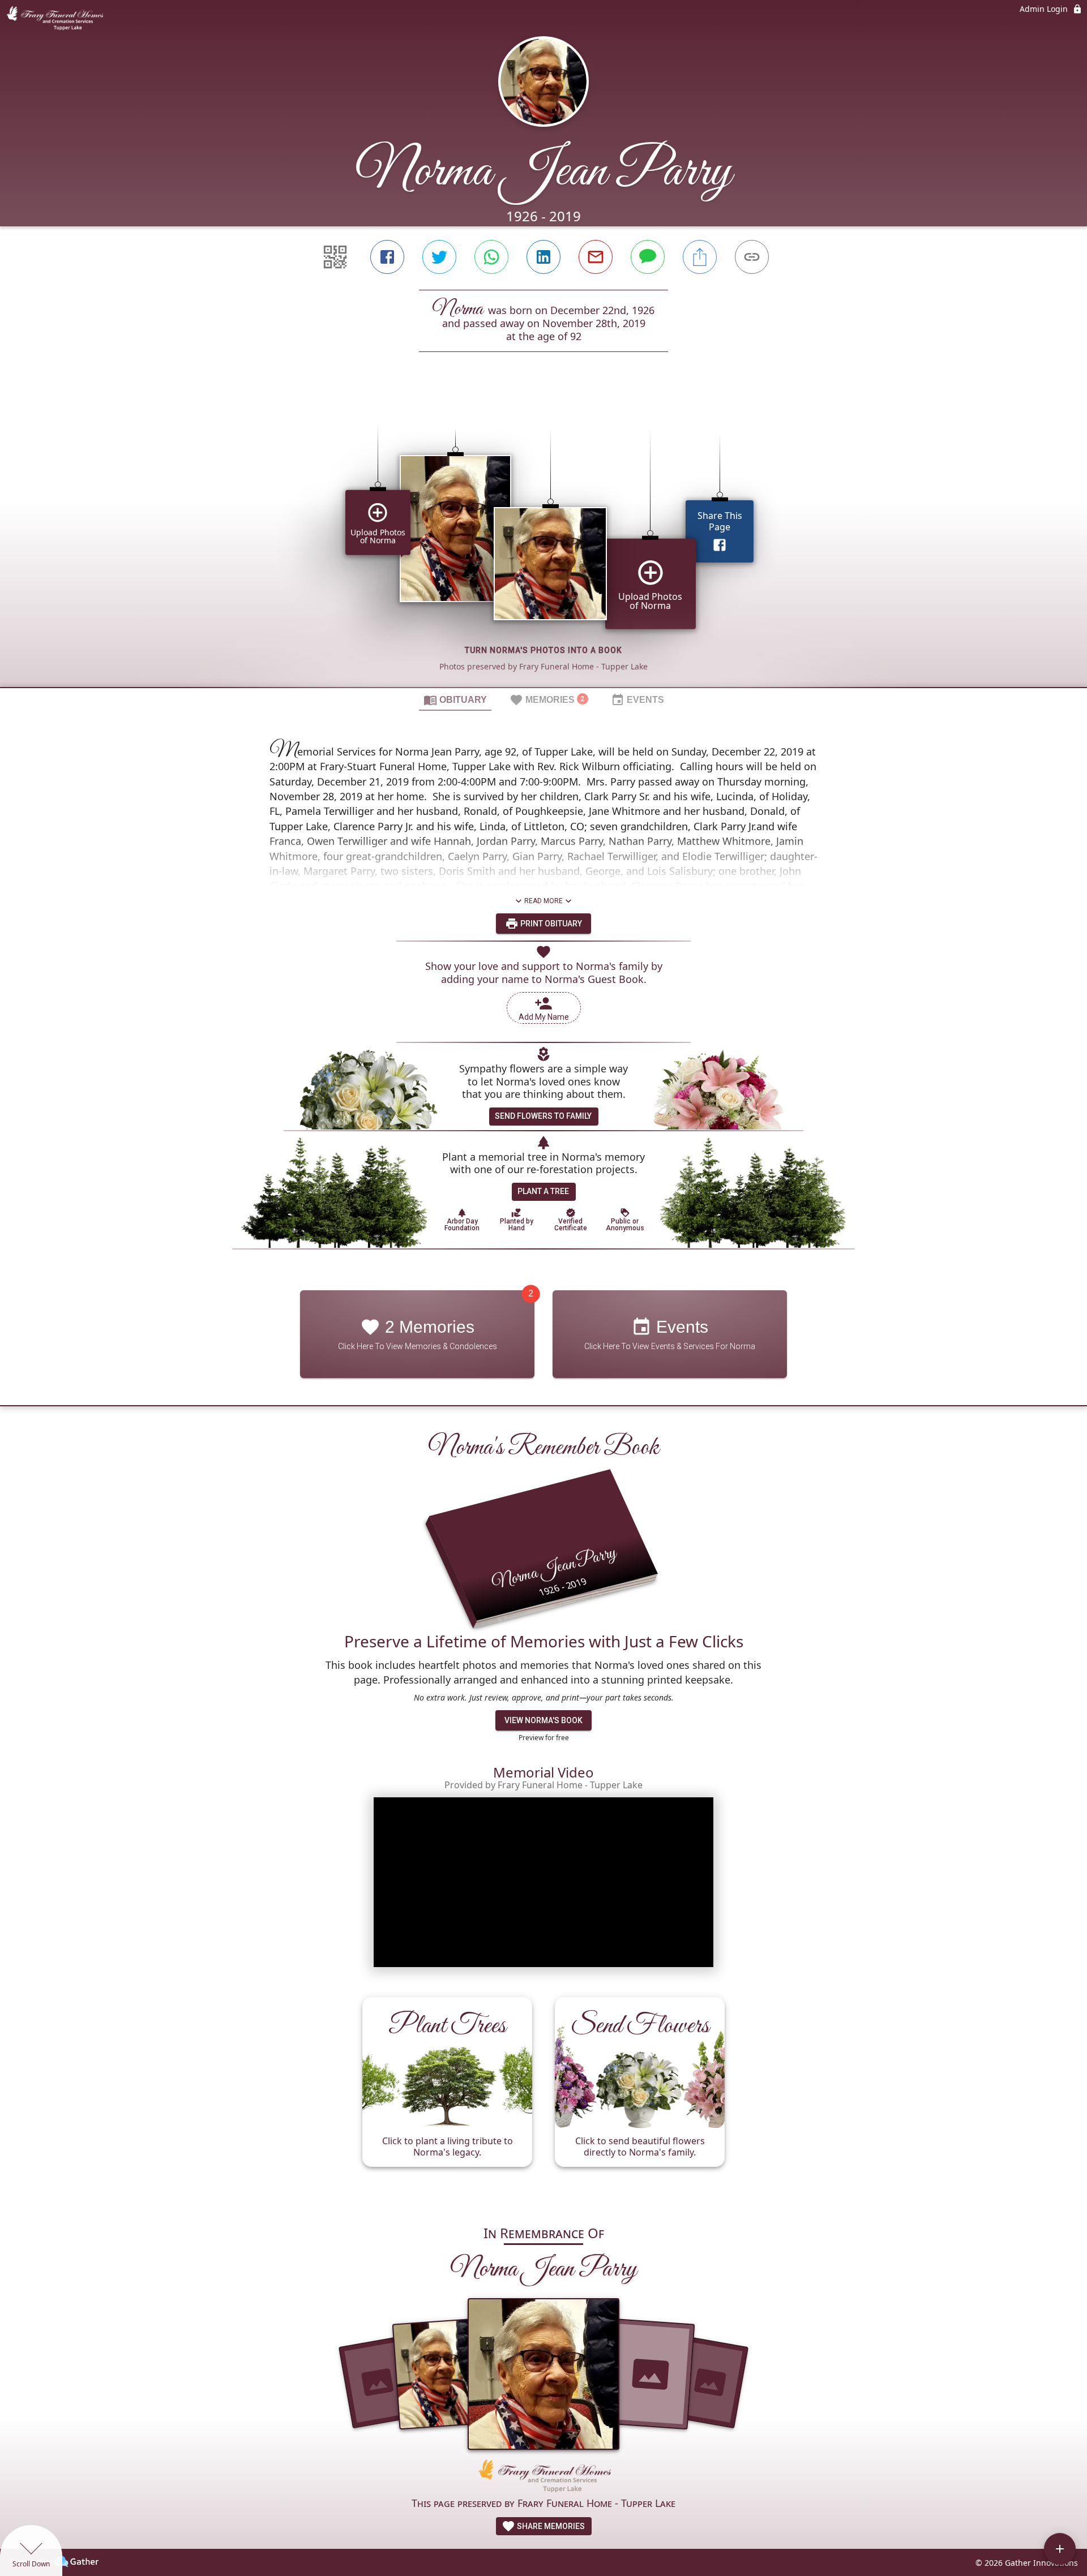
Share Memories (550, 2526)
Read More (543, 901)
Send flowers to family (543, 1116)
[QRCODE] (335, 257)
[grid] (543, 539)
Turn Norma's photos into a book (543, 650)
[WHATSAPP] (491, 257)
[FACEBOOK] (387, 257)
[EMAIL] (596, 257)
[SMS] (648, 257)
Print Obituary (550, 924)
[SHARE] (700, 257)
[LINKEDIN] (543, 257)
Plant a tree (543, 1191)
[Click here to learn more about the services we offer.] (543, 2477)
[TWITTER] (439, 257)
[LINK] (752, 257)
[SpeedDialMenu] (1060, 2549)
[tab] (455, 699)
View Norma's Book (543, 1720)
